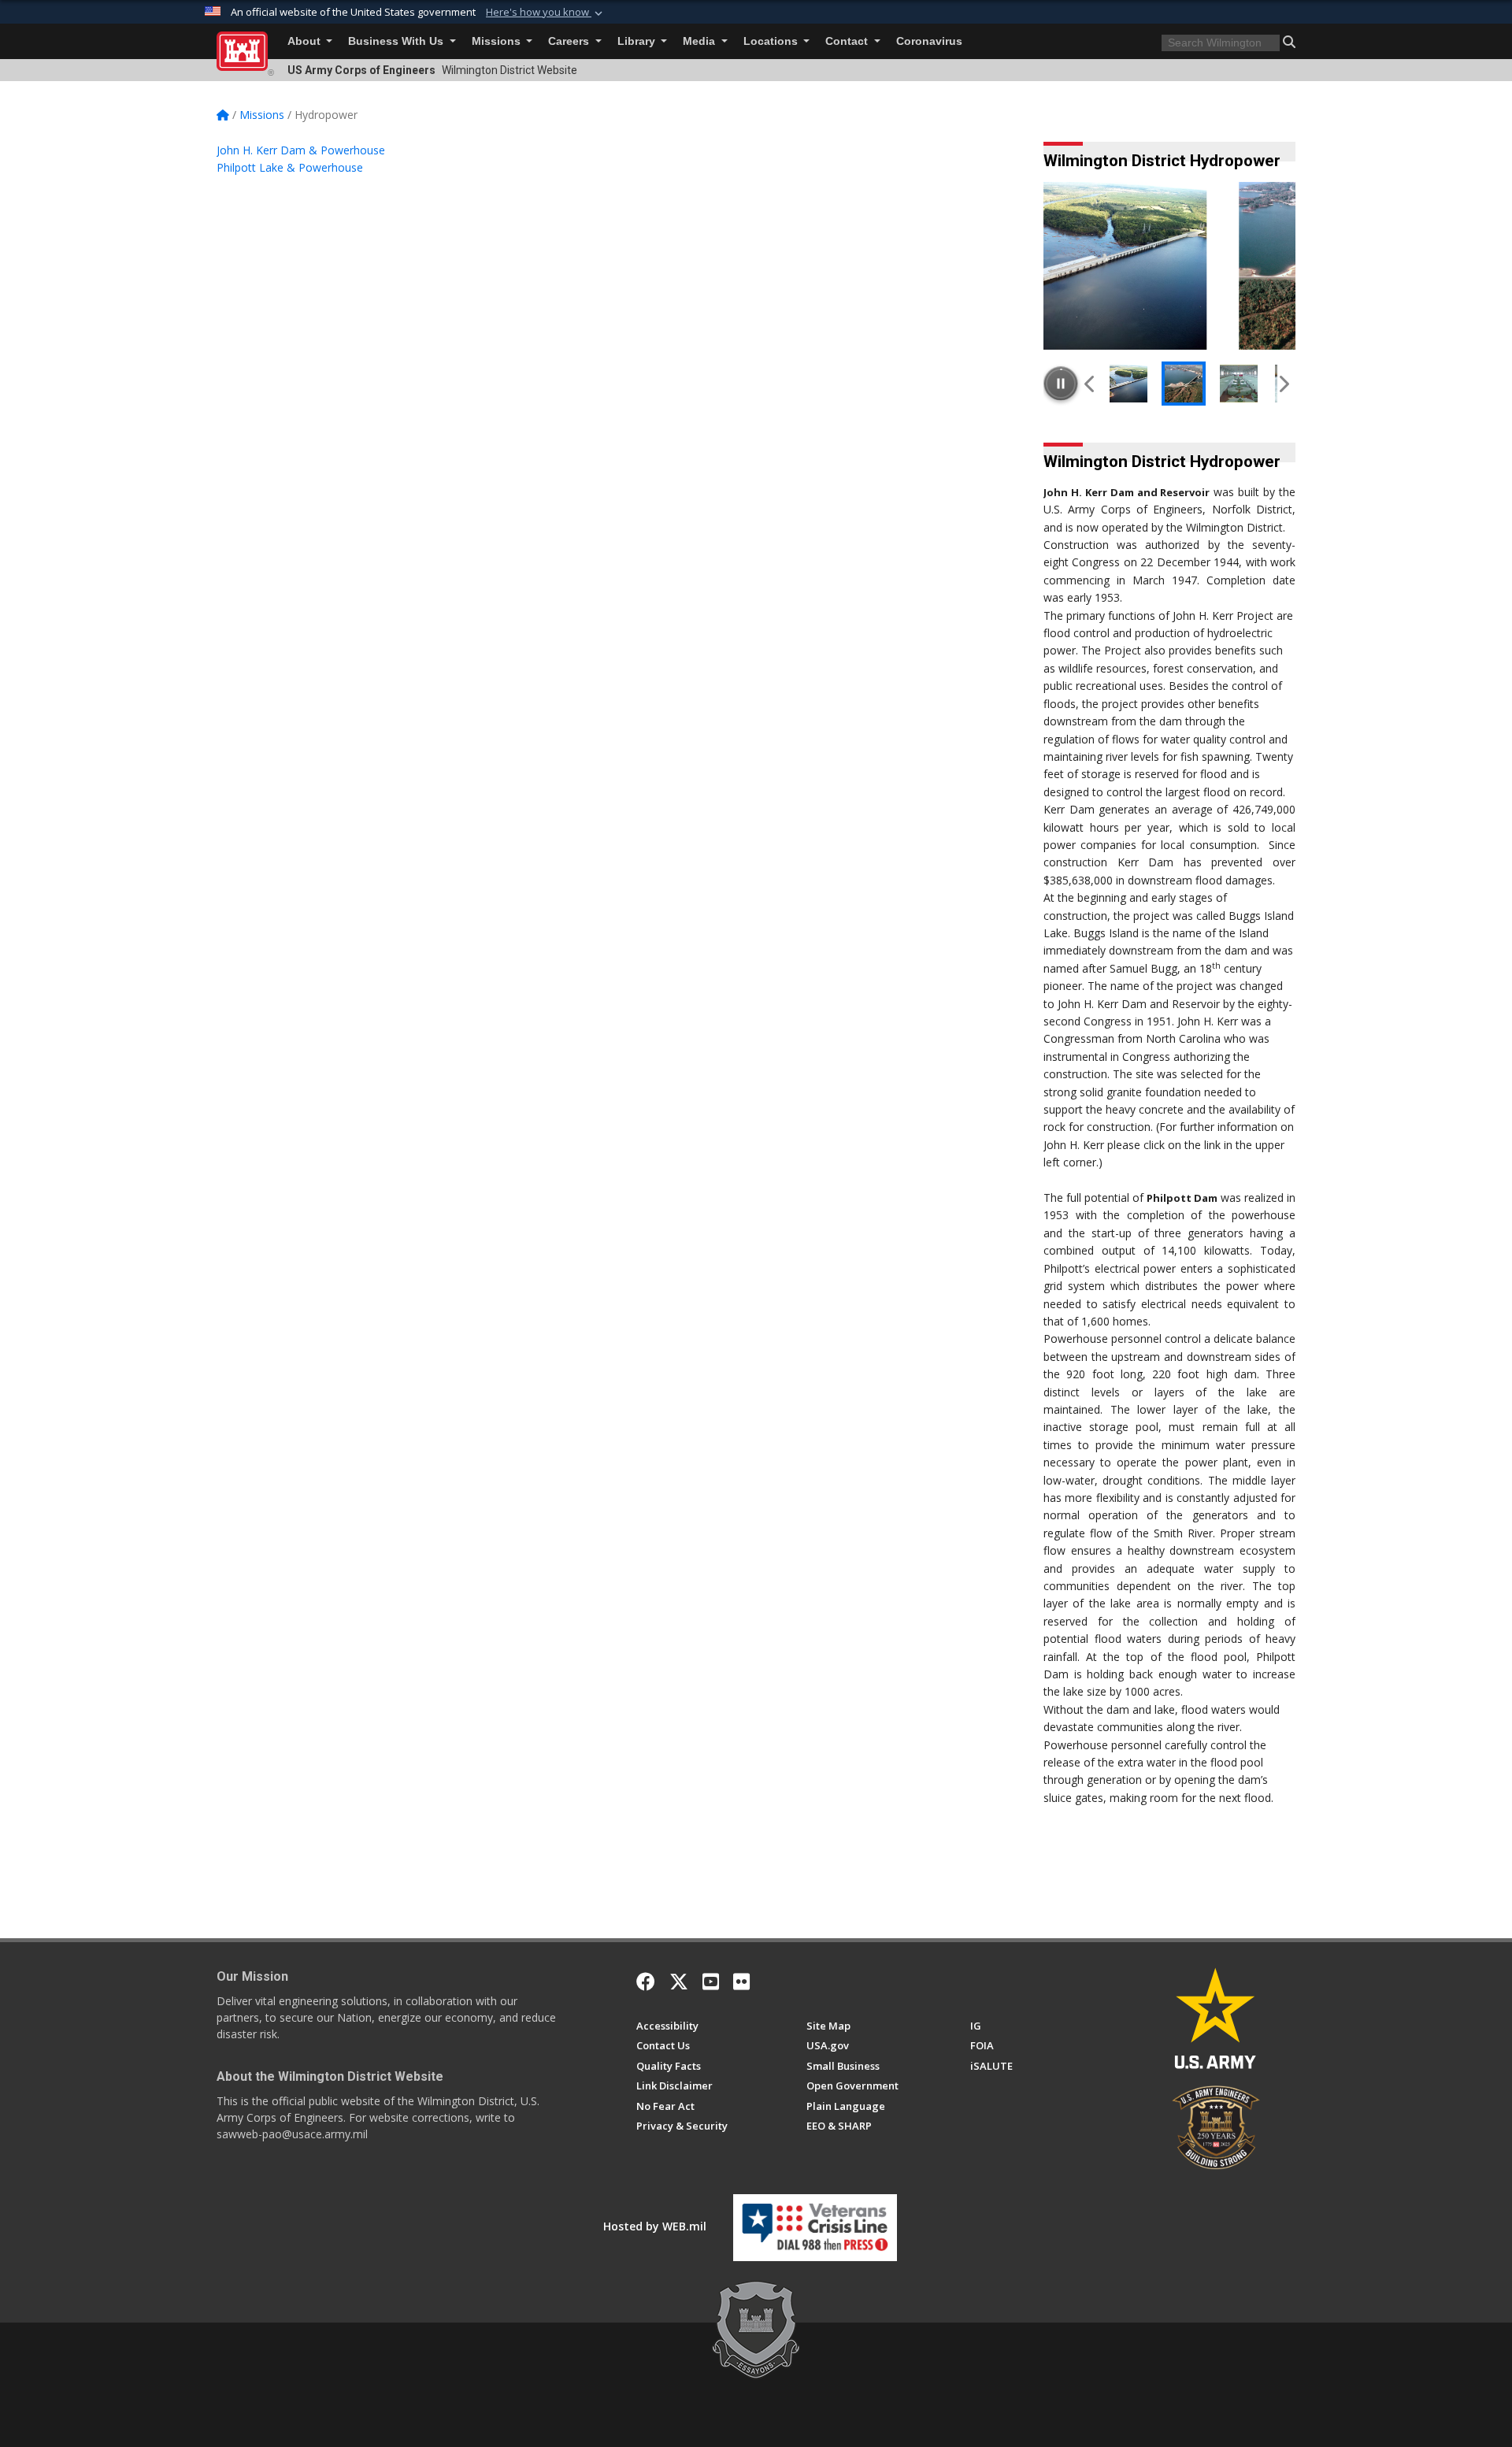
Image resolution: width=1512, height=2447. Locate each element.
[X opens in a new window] (679, 1982)
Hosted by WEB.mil (655, 2226)
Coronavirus (929, 41)
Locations (772, 41)
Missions (498, 41)
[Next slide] (1283, 384)
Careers (570, 41)
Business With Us (397, 41)
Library (638, 41)
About (306, 41)
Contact (848, 41)
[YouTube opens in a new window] (711, 1982)
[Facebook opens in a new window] (646, 1982)
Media (700, 41)
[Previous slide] (1090, 384)
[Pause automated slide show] (1061, 384)
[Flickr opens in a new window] (741, 1982)
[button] (546, 13)
